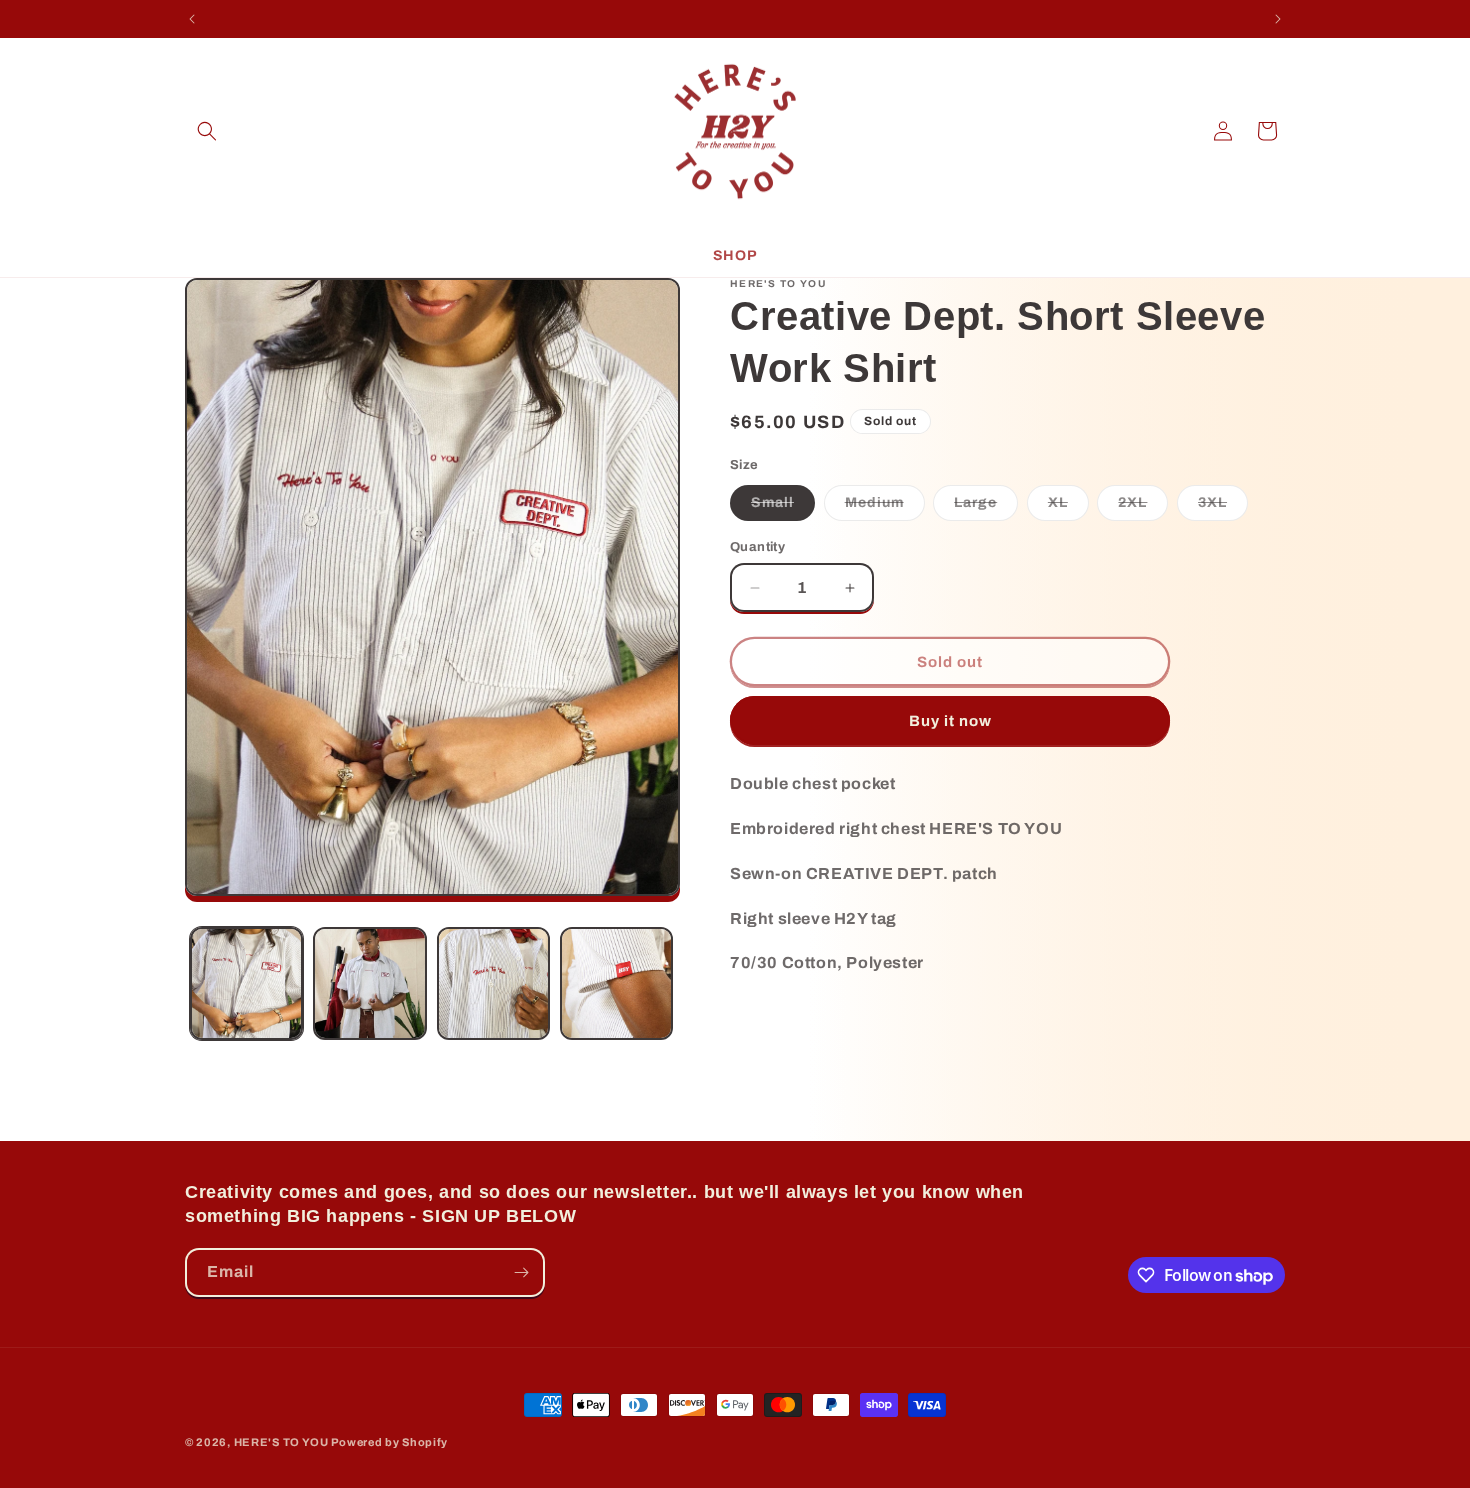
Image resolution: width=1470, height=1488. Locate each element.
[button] (207, 131)
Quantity (757, 547)
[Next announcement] (1278, 19)
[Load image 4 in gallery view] (616, 983)
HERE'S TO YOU (281, 1442)
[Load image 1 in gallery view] (246, 983)
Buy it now (950, 721)
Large (986, 507)
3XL (1223, 507)
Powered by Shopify (389, 1442)
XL (1068, 507)
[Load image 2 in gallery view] (369, 983)
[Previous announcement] (192, 19)
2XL (1143, 507)
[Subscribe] (521, 1272)
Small (783, 507)
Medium (885, 507)
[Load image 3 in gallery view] (493, 983)
